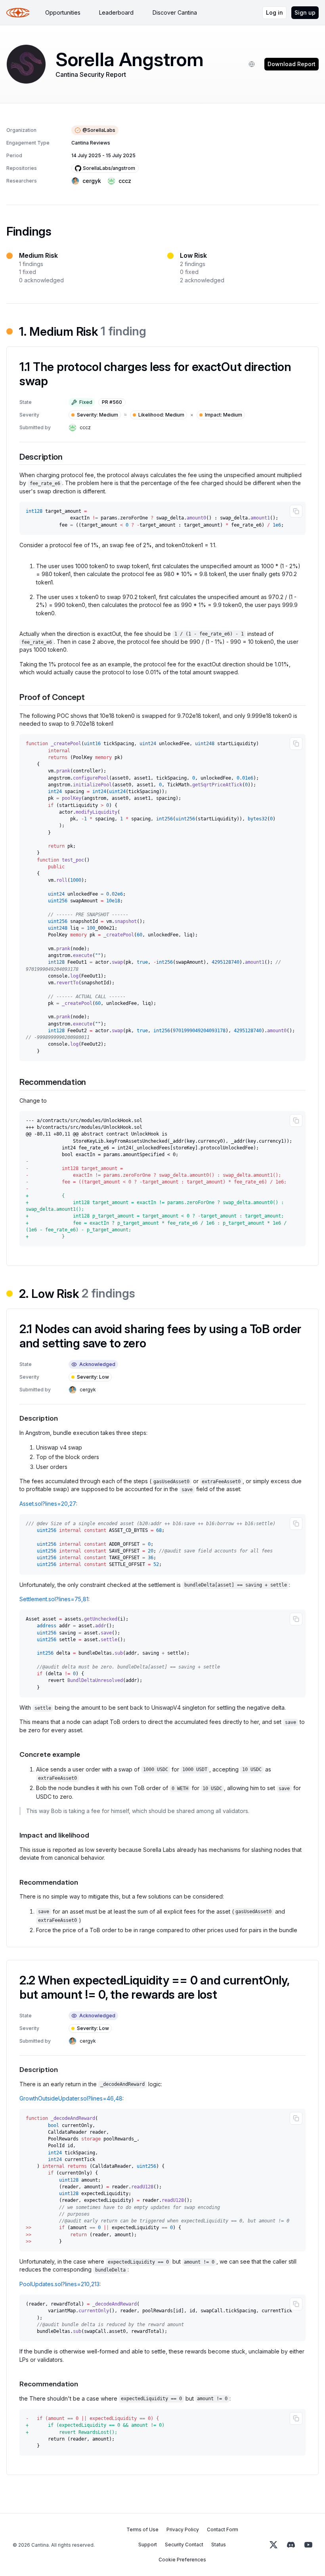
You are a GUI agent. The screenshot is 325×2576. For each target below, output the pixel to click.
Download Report (292, 64)
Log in (274, 12)
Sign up (305, 12)
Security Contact (184, 2545)
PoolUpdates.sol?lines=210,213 (59, 2284)
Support (148, 2545)
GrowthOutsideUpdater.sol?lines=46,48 (71, 2098)
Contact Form (223, 2529)
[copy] (296, 511)
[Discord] (291, 2545)
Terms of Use (142, 2529)
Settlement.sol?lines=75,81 (54, 1599)
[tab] (63, 13)
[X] (273, 2545)
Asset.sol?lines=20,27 (48, 1504)
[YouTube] (308, 2545)
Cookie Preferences (182, 2560)
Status (219, 2545)
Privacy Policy (183, 2529)
